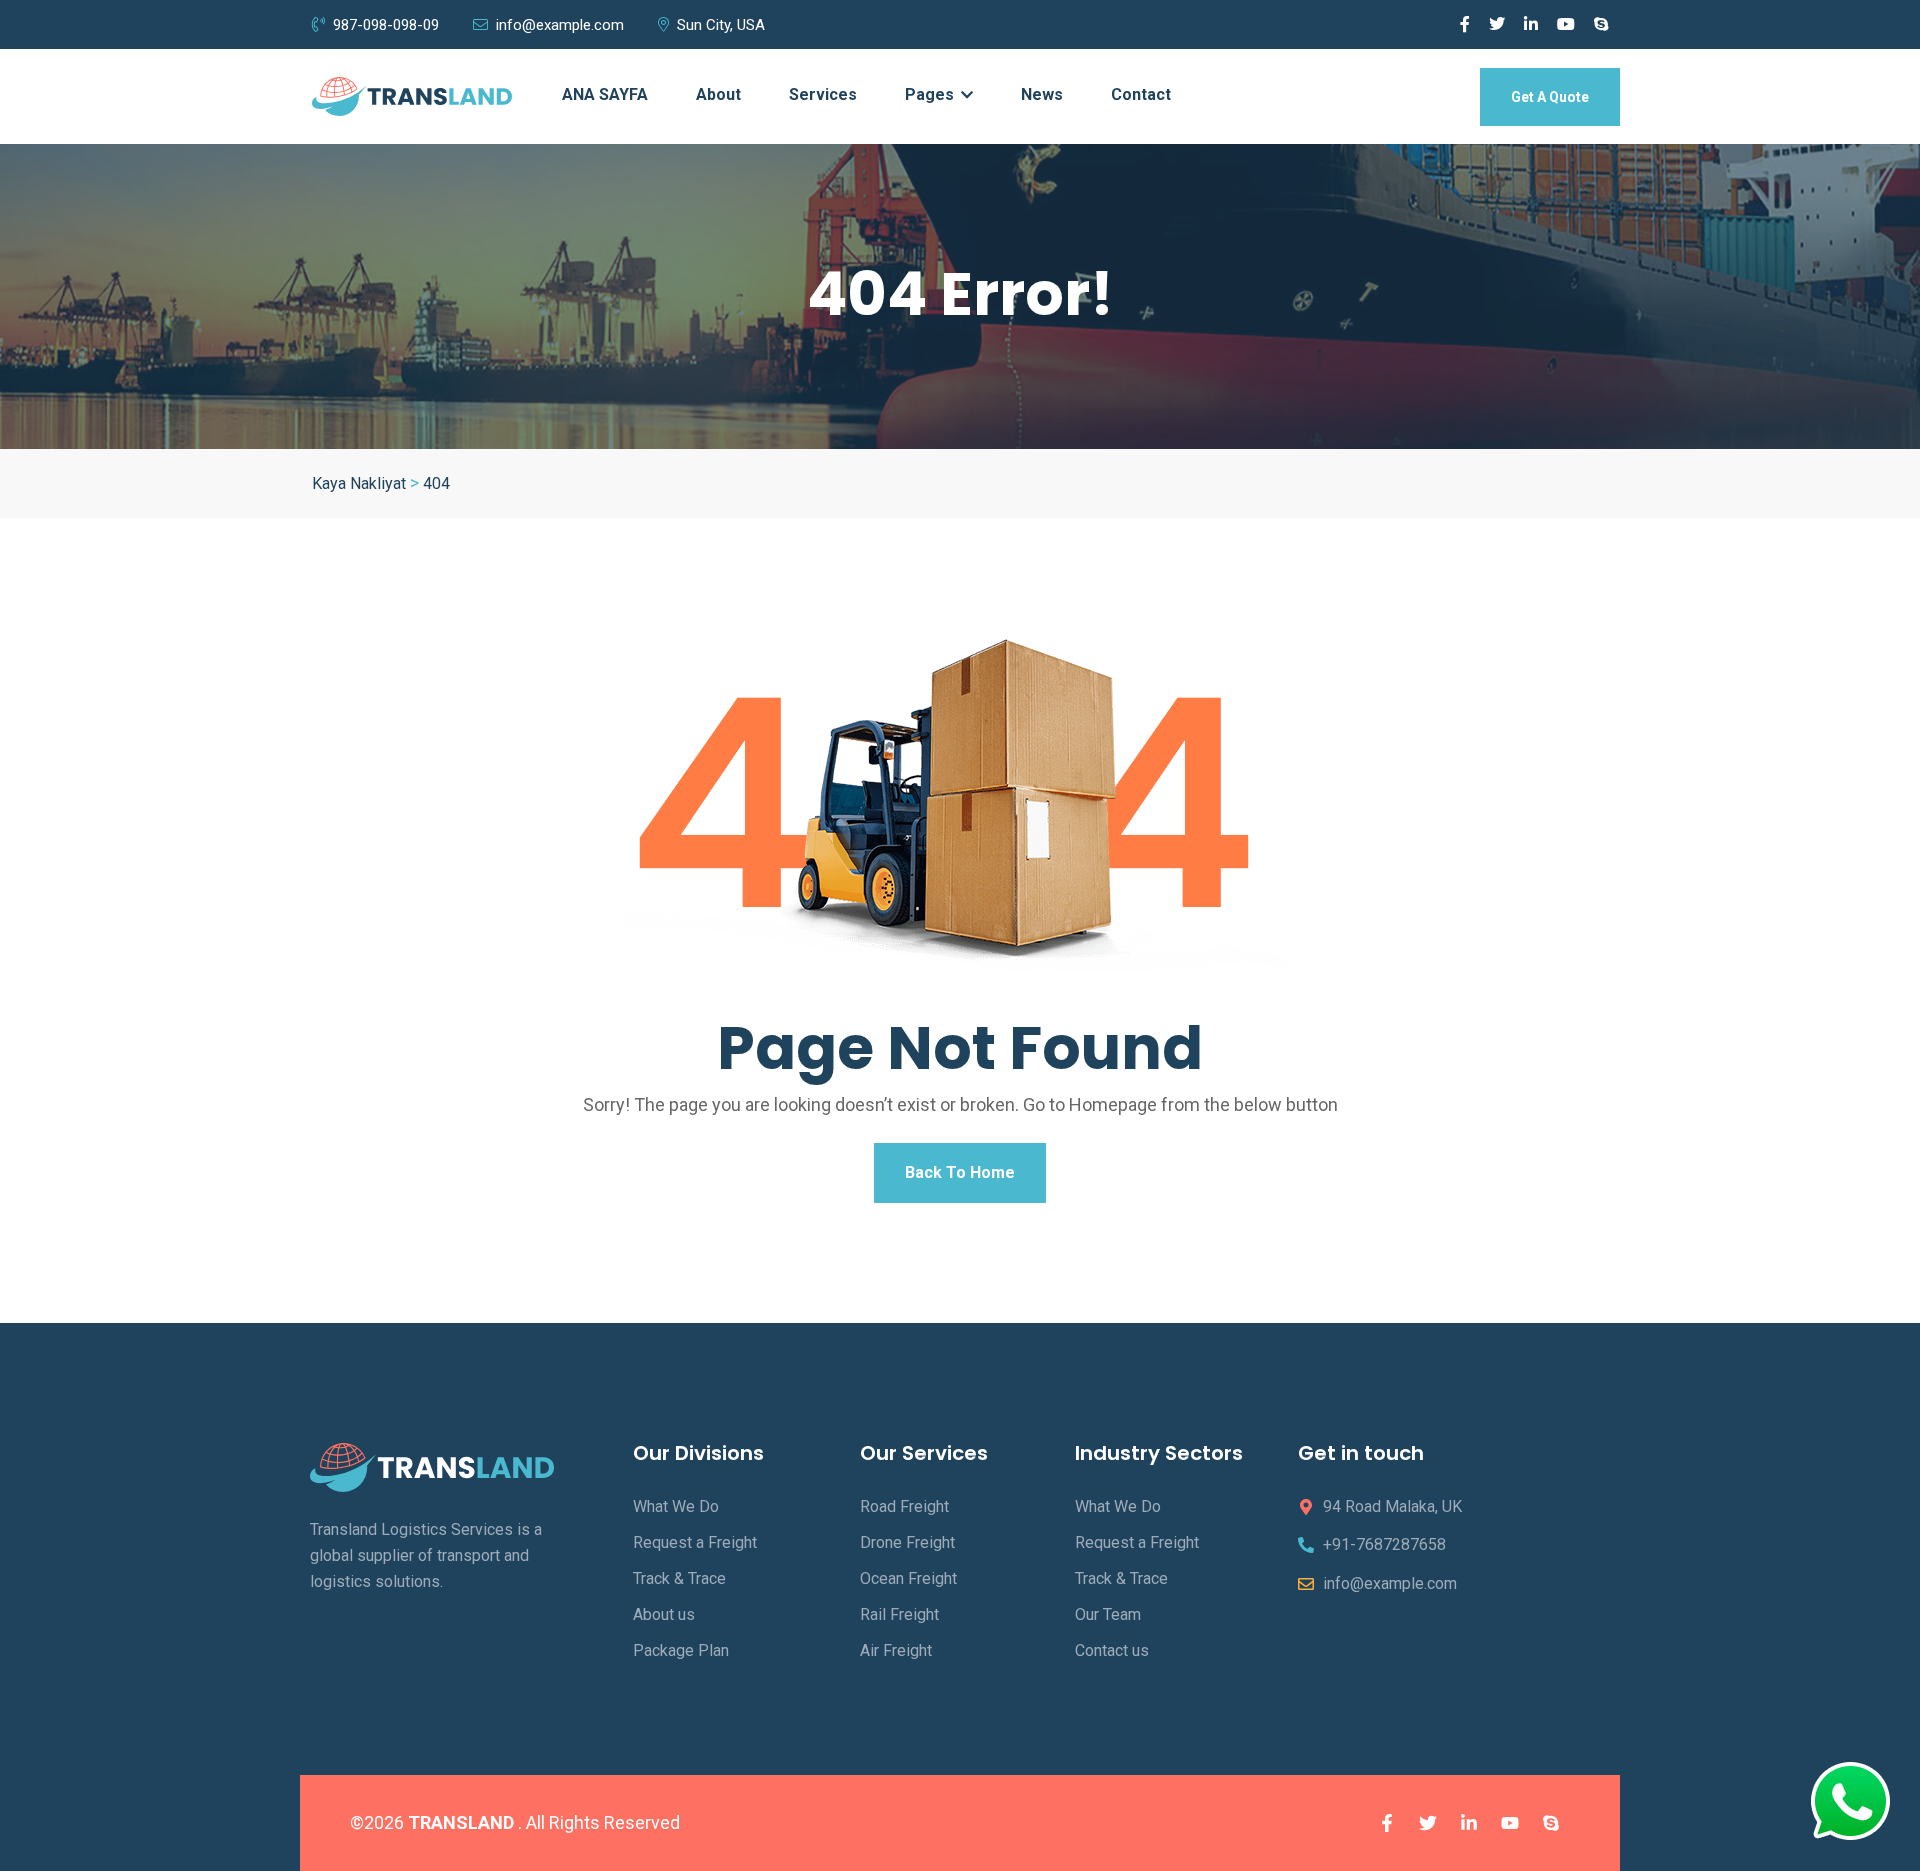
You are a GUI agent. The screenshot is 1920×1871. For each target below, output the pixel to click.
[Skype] (1551, 1823)
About (718, 94)
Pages (931, 94)
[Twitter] (1428, 1823)
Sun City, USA (721, 25)
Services (823, 94)
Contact (1141, 94)
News (1042, 94)
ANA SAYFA (605, 94)
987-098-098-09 (386, 25)
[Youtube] (1510, 1823)
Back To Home (960, 1172)
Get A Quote (1550, 97)
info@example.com (560, 25)
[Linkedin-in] (1469, 1823)
